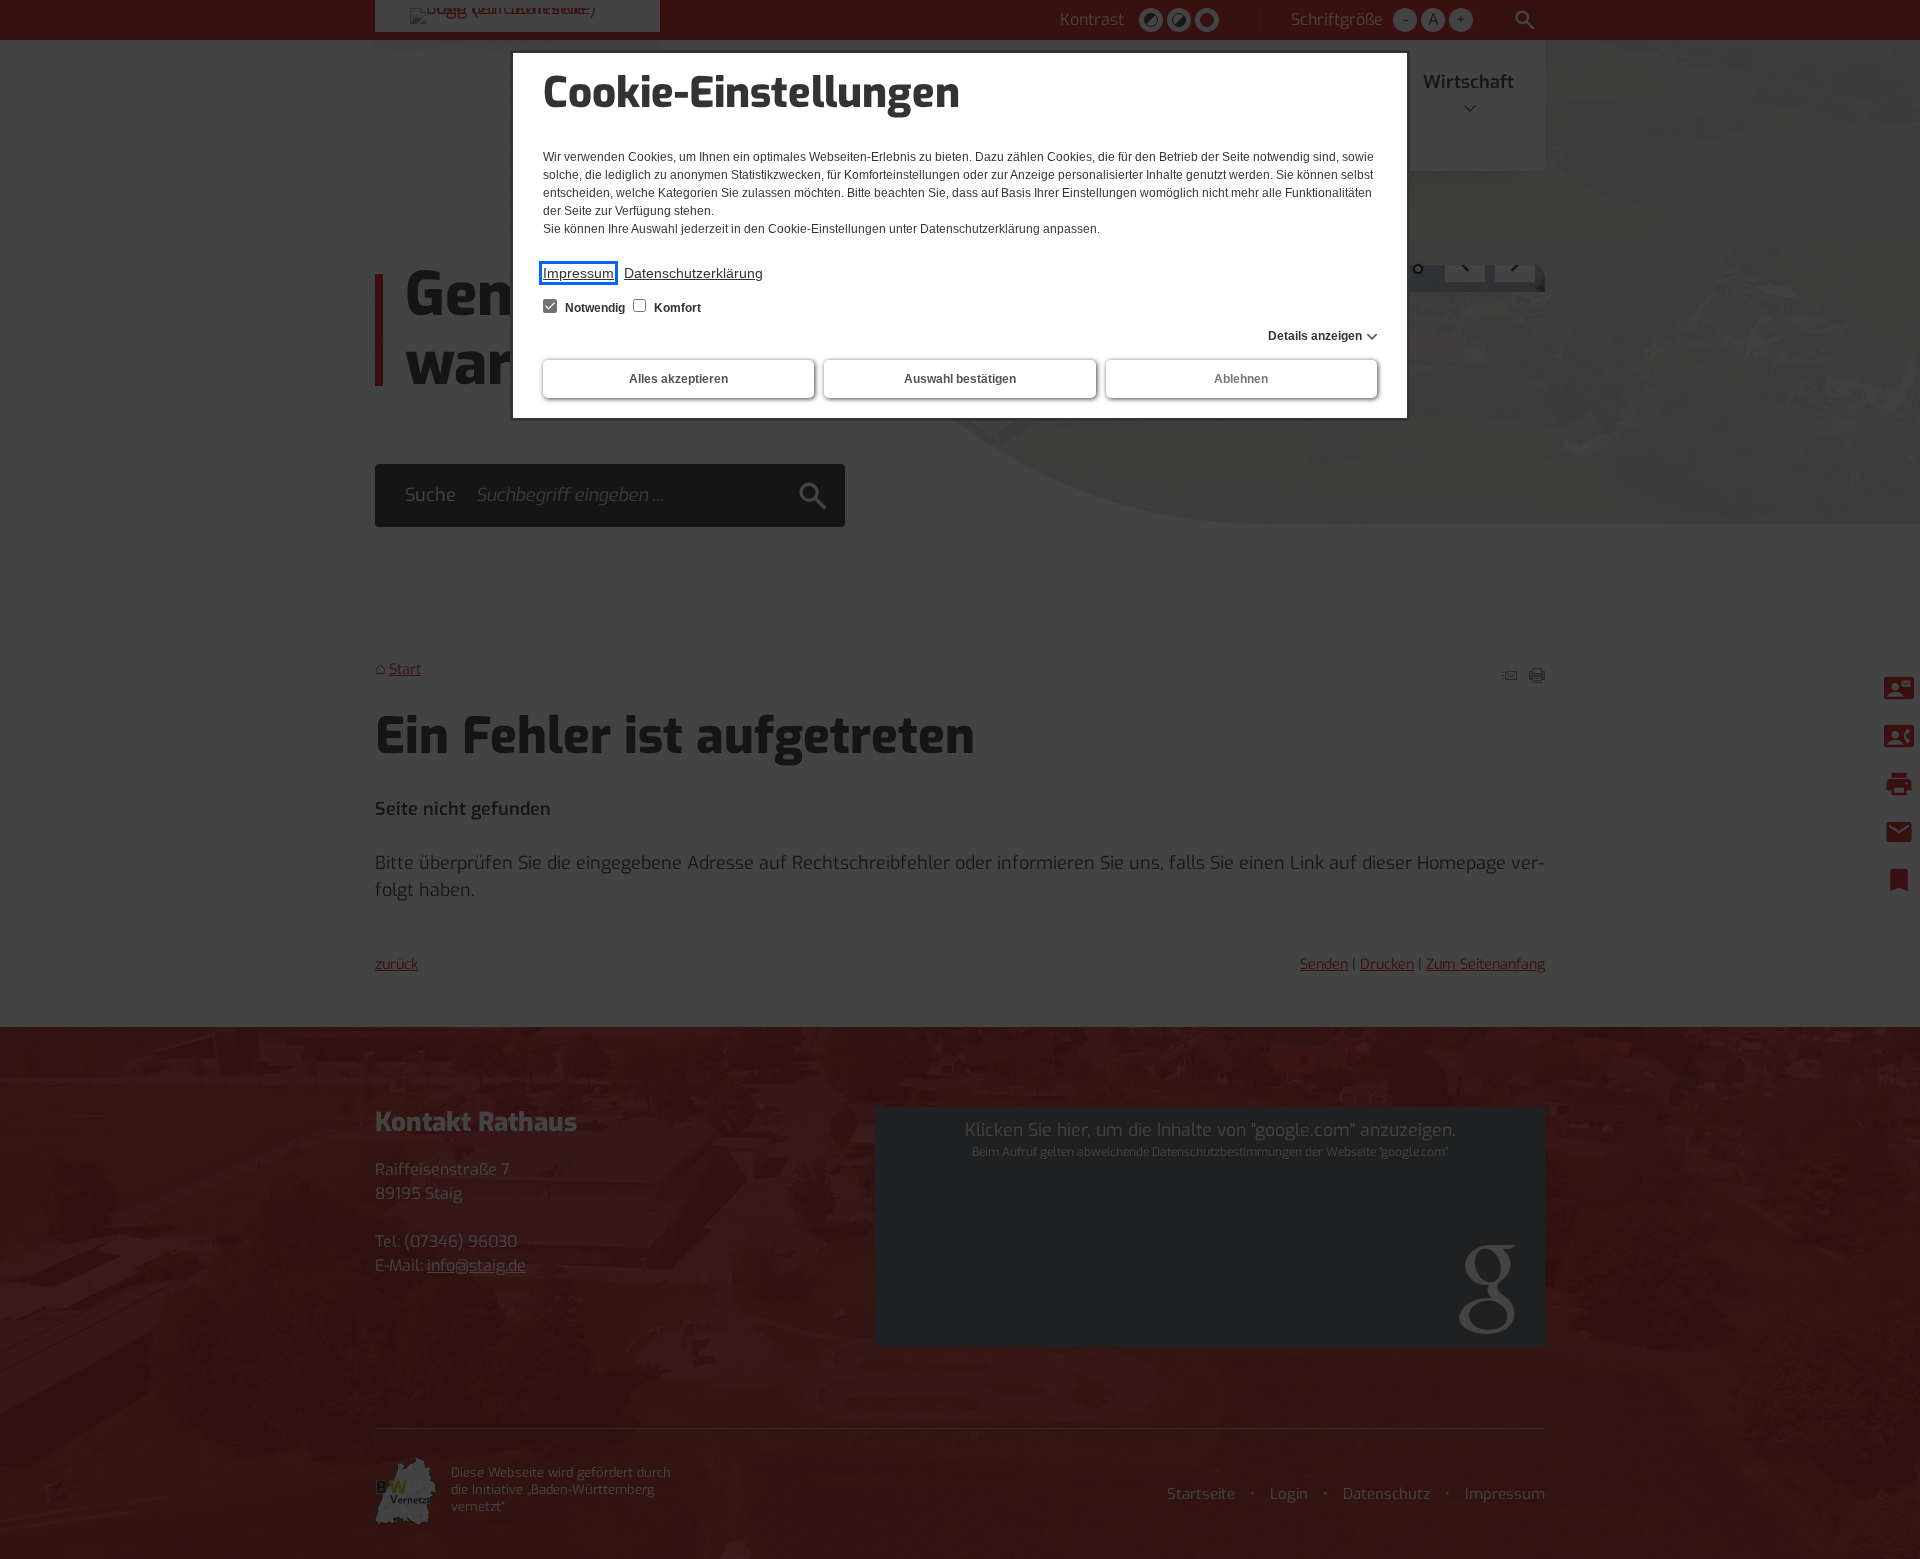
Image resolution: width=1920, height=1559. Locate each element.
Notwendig (595, 308)
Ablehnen (1241, 379)
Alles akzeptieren (678, 379)
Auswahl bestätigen (960, 379)
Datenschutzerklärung (693, 273)
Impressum (578, 273)
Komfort (676, 308)
